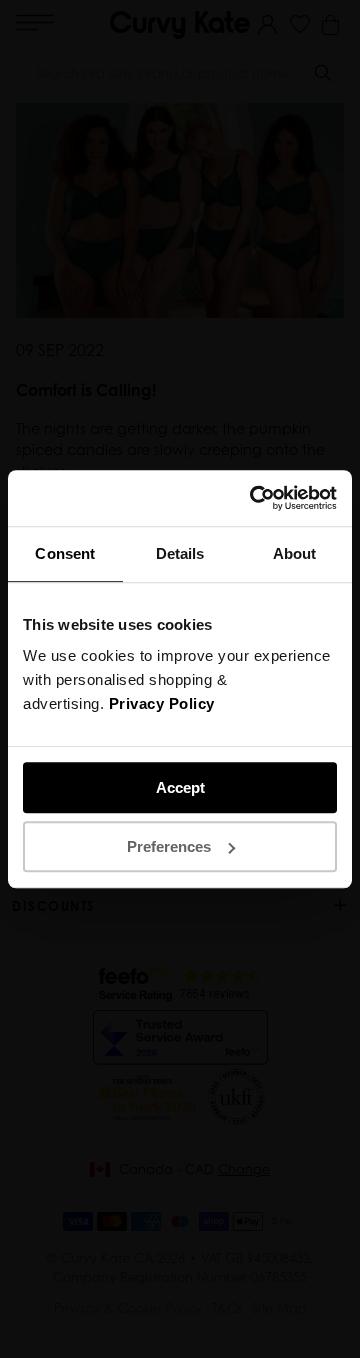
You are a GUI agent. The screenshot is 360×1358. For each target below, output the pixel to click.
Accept (180, 787)
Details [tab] (180, 553)
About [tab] (295, 553)
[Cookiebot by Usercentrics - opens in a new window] (254, 498)
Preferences (169, 846)
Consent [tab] (65, 553)
